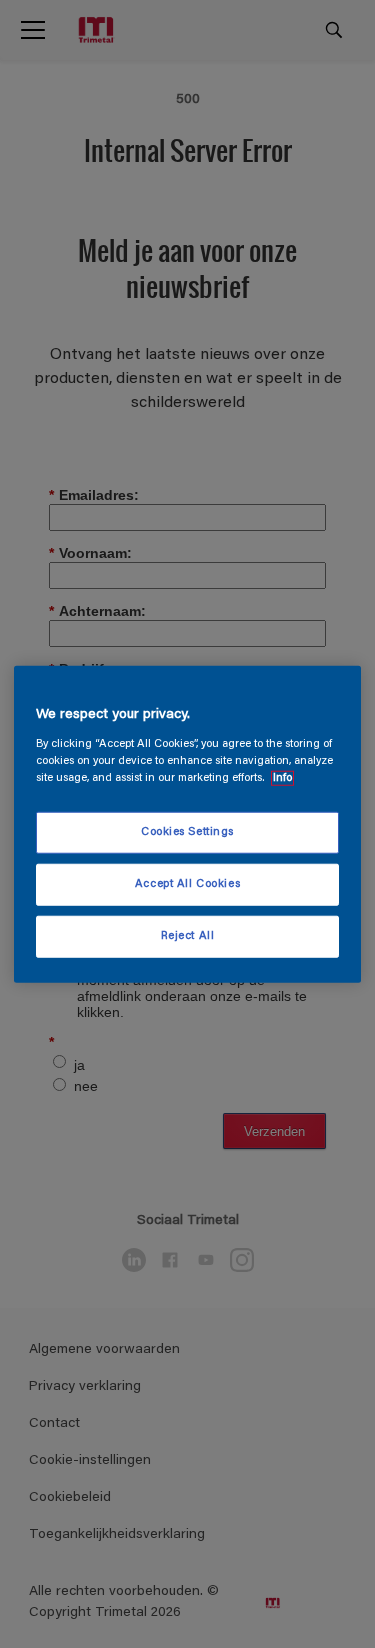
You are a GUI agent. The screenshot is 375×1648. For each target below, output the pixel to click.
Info (282, 777)
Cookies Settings (187, 832)
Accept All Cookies (187, 883)
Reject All (188, 935)
